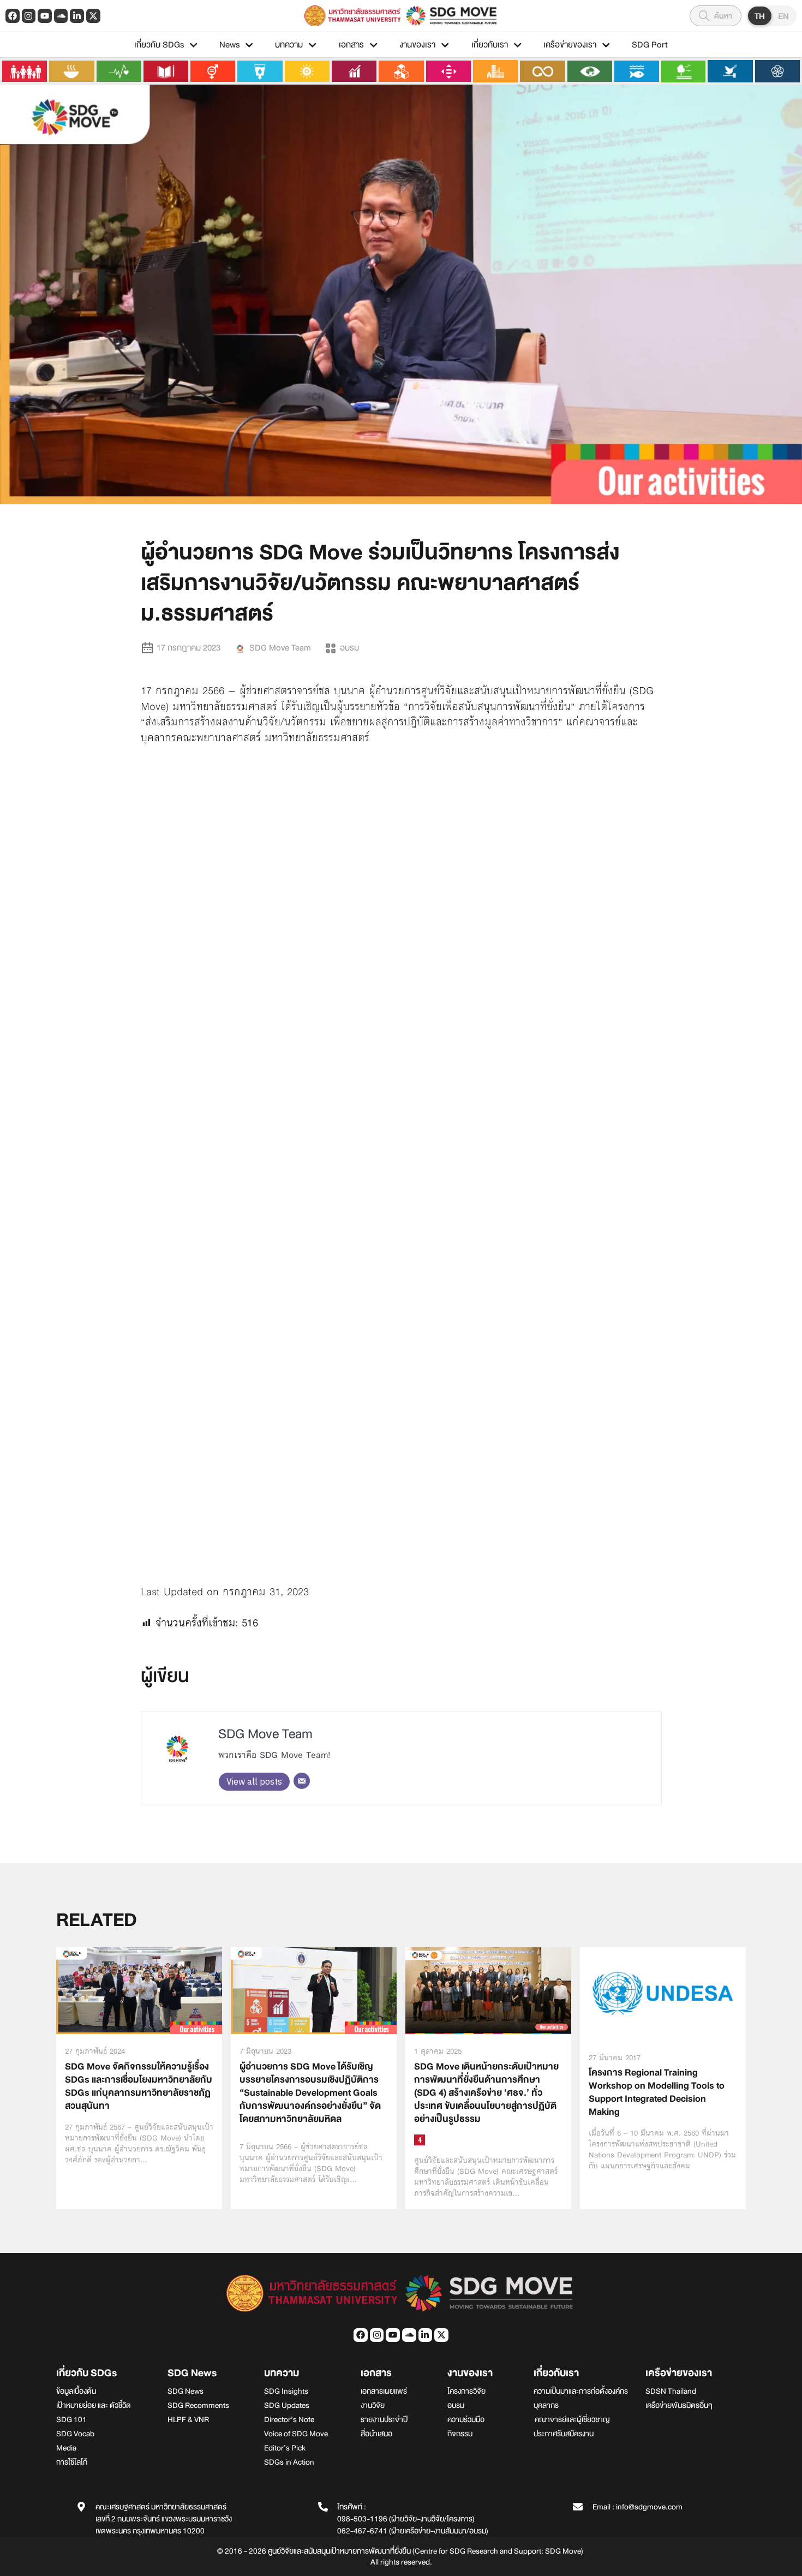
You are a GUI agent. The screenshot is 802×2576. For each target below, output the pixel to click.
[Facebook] (13, 16)
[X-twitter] (93, 16)
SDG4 (420, 2140)
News (229, 45)
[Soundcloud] (61, 16)
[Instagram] (29, 16)
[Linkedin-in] (77, 16)
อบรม (349, 648)
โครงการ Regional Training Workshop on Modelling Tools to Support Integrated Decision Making (657, 2092)
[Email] (302, 1781)
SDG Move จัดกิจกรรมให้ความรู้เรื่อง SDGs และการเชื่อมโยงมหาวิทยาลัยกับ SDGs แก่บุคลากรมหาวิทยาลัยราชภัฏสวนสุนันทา (139, 2086)
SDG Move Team (265, 1734)
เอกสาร (351, 45)
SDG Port (650, 45)
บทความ (289, 45)
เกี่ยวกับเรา (490, 45)
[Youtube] (45, 16)
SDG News (192, 2373)
